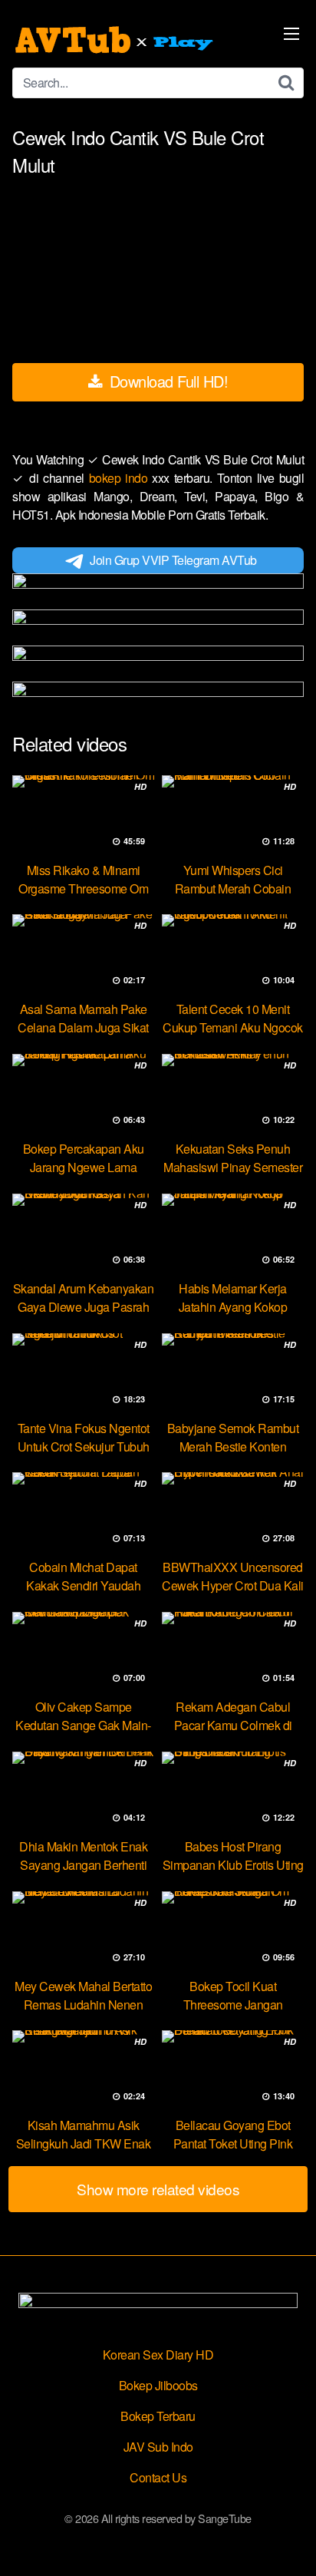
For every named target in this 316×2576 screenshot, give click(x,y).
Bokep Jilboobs (158, 2385)
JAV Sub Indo (158, 2447)
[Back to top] (289, 2542)
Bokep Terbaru (158, 2416)
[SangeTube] (116, 40)
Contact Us (158, 2477)
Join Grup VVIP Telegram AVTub (173, 560)
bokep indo (121, 478)
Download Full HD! (166, 381)
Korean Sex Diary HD (158, 2355)
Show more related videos (158, 2189)
